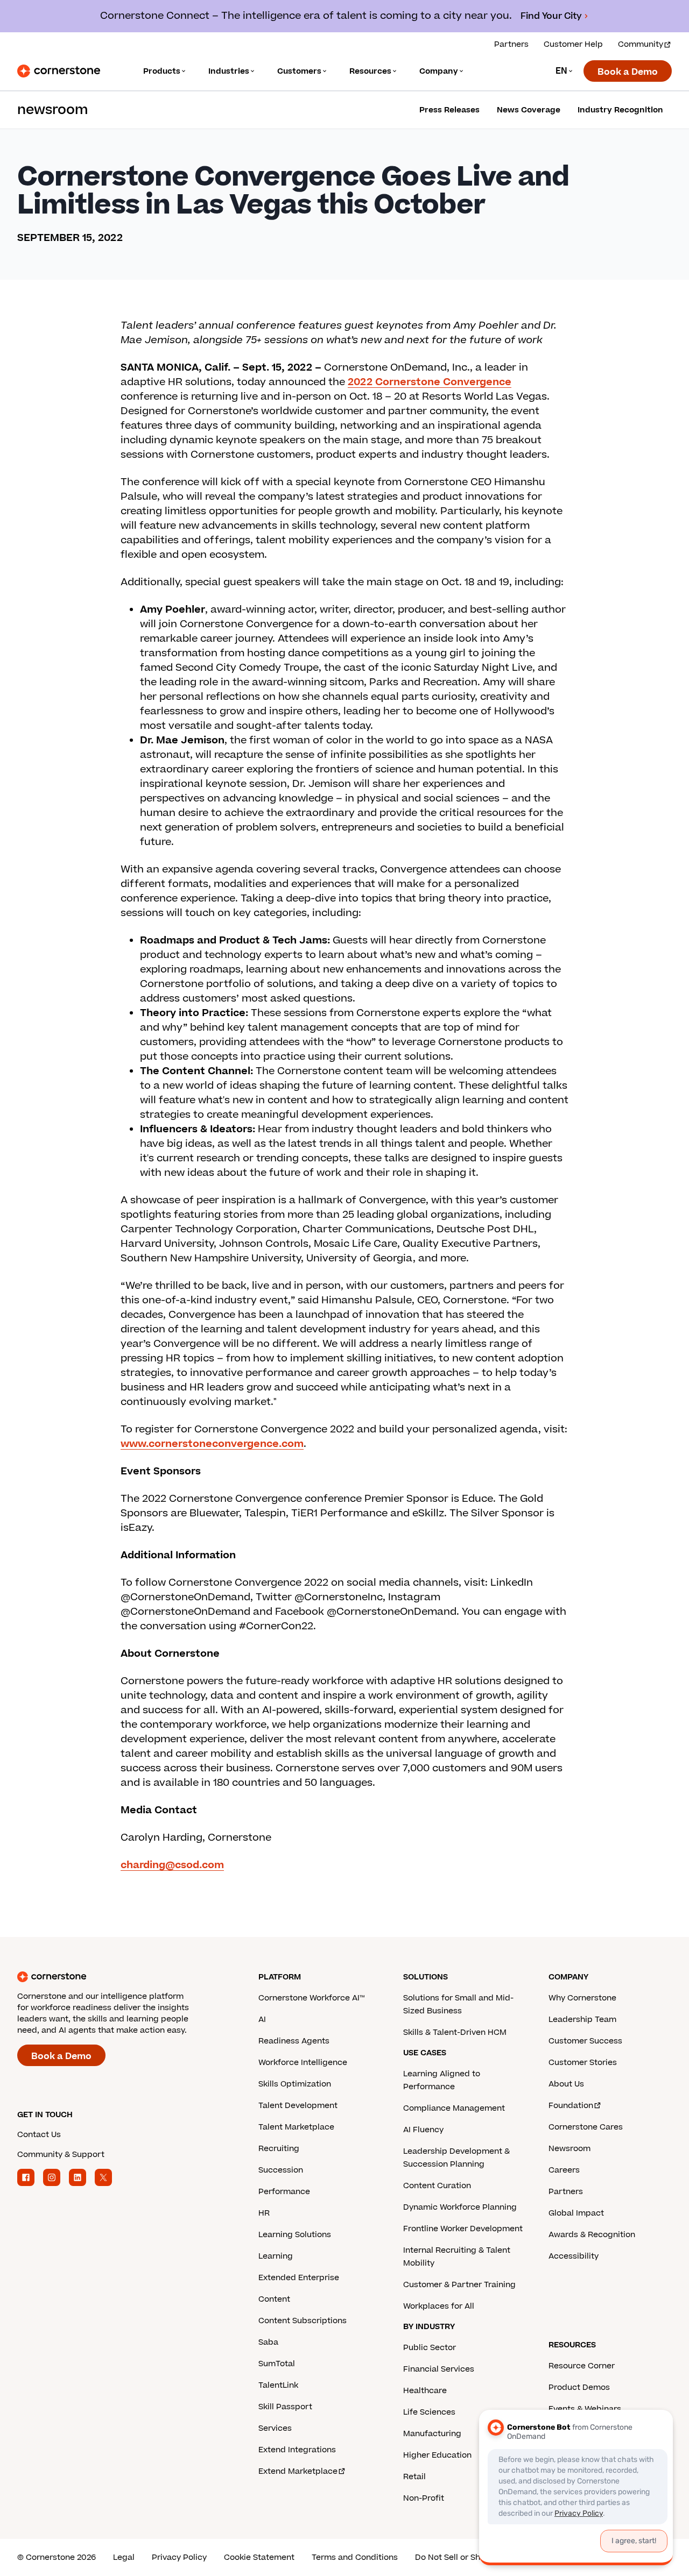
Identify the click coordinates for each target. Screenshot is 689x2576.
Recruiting (279, 2149)
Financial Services (439, 2369)
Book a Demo (628, 72)
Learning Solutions (295, 2235)
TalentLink (278, 2385)
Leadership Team (582, 2020)
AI (262, 2020)
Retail (414, 2477)
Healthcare (425, 2391)
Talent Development (298, 2106)
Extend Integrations (297, 2450)
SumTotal (277, 2364)
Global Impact (576, 2213)
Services (275, 2428)
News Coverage (529, 110)
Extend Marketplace (298, 2471)
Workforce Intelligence (303, 2063)
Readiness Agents (294, 2041)
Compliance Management (454, 2108)
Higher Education (437, 2455)
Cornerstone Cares (586, 2127)
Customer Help (573, 44)
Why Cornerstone (582, 1998)
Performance (284, 2192)
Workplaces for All (439, 2306)
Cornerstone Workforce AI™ (311, 1998)
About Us (566, 2084)
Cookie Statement (259, 2557)
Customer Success (585, 2041)
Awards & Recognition (592, 2235)
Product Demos (579, 2387)
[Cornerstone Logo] (59, 71)
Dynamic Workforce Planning (460, 2207)
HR (264, 2213)
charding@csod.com (172, 1865)
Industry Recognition (620, 110)
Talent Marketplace (296, 2127)
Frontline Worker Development (463, 2229)
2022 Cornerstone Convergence (430, 382)
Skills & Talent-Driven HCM (455, 2032)
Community (641, 44)
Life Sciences (429, 2412)
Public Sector (430, 2348)
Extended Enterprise (299, 2278)
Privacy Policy (179, 2557)
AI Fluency (423, 2130)
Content (274, 2299)
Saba (268, 2342)
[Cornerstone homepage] (121, 1977)
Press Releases (449, 110)
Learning (276, 2256)
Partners (511, 44)
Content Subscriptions (303, 2321)
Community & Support (61, 2155)
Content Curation (437, 2186)
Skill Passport (285, 2407)
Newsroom (570, 2149)
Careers (564, 2170)
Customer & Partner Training (459, 2285)
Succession (281, 2170)
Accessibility (574, 2256)
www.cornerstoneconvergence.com (212, 1444)
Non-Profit (424, 2498)
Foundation (571, 2106)
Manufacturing (432, 2434)
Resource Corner (582, 2366)
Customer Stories (583, 2063)
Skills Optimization (295, 2084)
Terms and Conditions (355, 2557)
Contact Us (39, 2135)
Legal (124, 2557)
